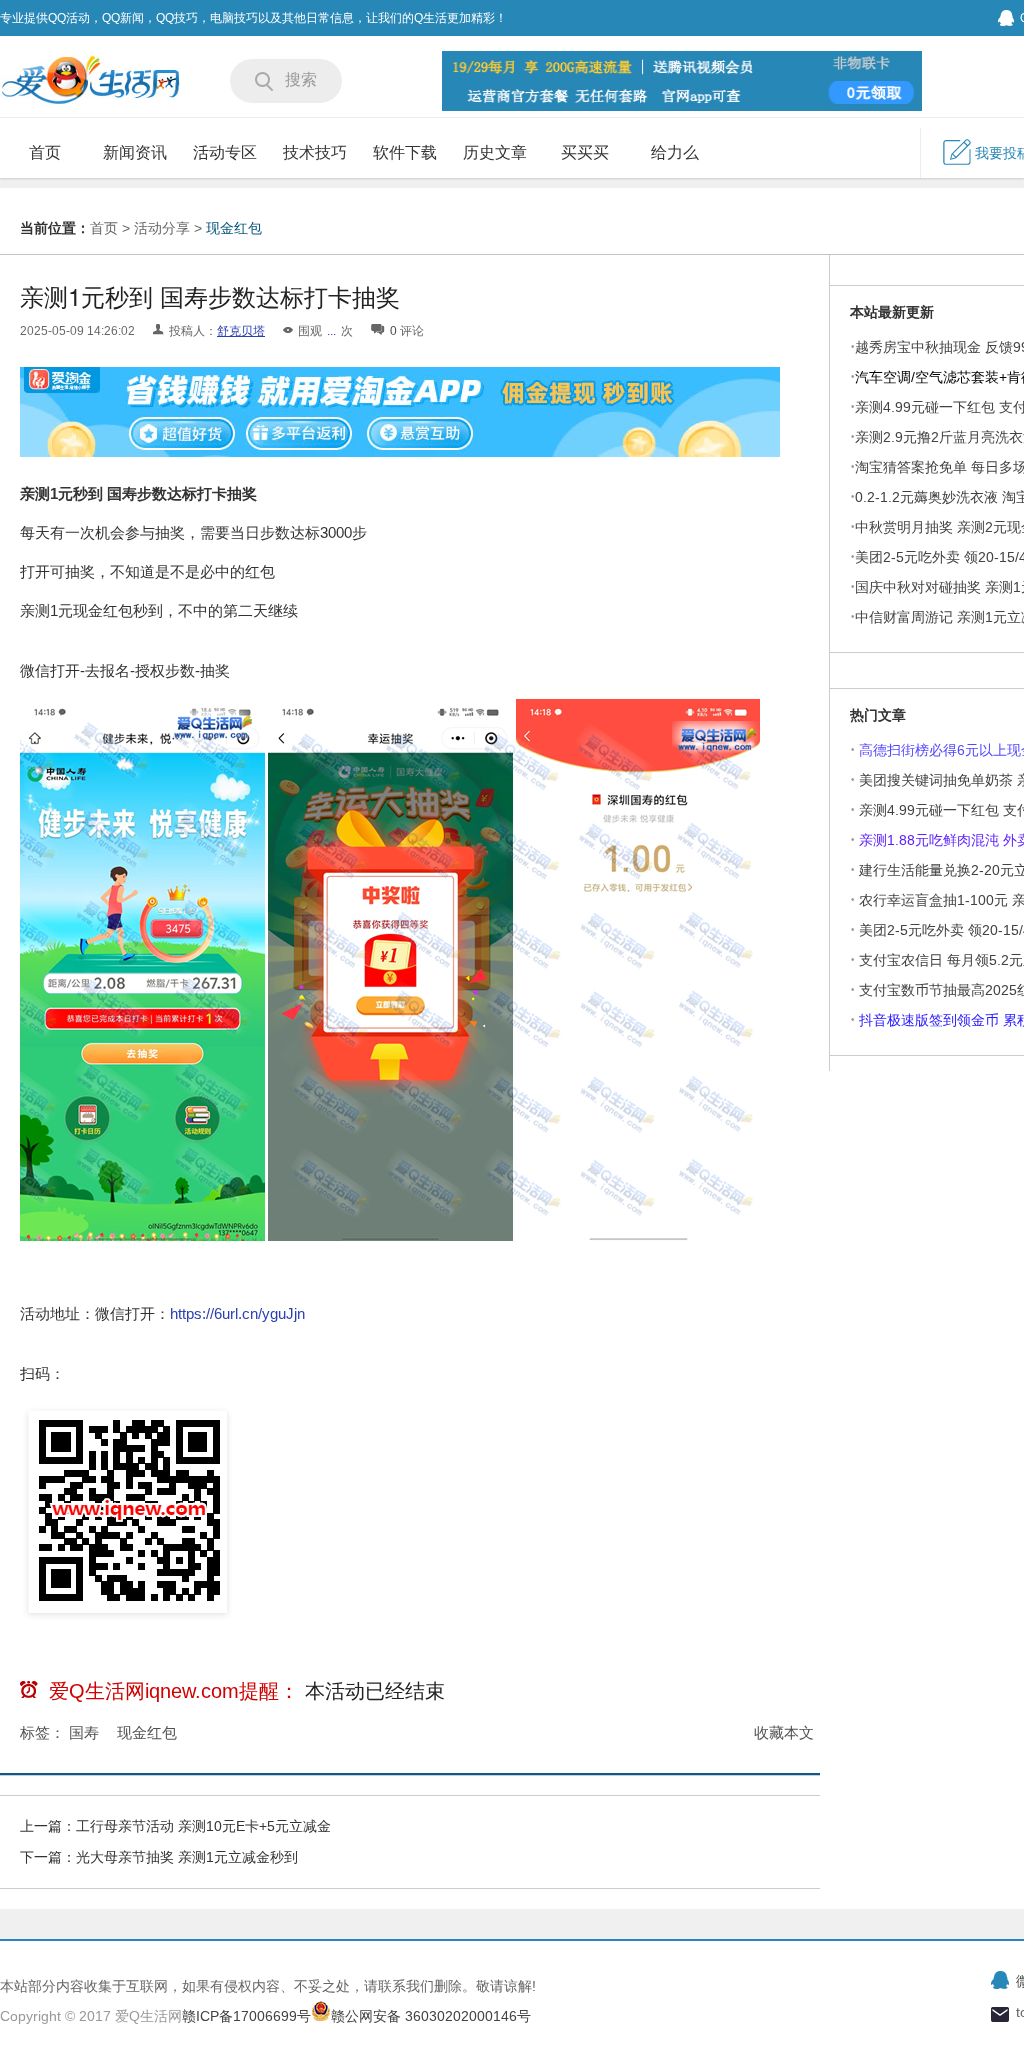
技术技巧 (315, 152)
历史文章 (495, 152)
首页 (45, 152)
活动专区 (225, 152)
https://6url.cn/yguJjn (237, 1313)
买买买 (585, 152)
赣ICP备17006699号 (246, 2016)
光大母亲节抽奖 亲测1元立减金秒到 (187, 1857)
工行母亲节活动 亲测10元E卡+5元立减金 (203, 1826)
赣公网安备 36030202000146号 (431, 2016)
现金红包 (234, 228)
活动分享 (162, 228)
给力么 (675, 152)
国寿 (84, 1732)
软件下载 (405, 152)
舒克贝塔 (241, 331)
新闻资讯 (135, 152)
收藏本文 (784, 1732)
